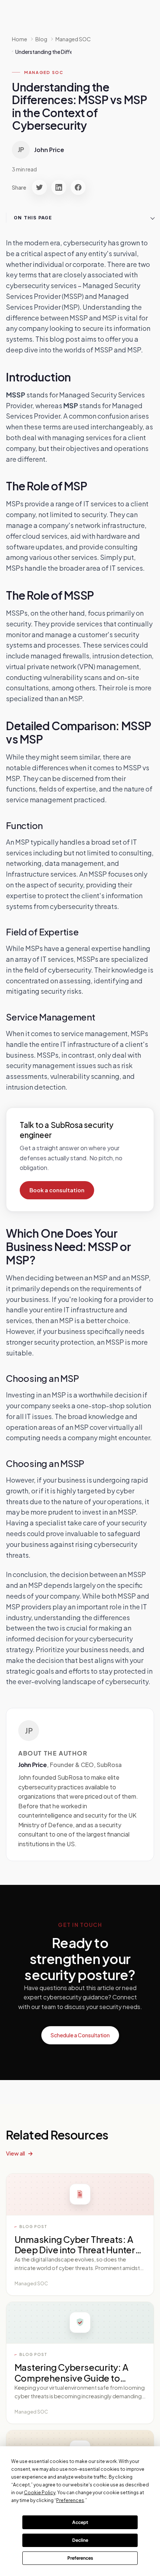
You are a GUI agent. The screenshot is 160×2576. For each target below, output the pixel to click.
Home (20, 39)
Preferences (80, 2558)
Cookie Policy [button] (40, 2493)
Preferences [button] (70, 2500)
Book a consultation (57, 1190)
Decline (80, 2540)
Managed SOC (44, 72)
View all (15, 2153)
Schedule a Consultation (80, 2035)
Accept (80, 2522)
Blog (41, 39)
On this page (33, 218)
